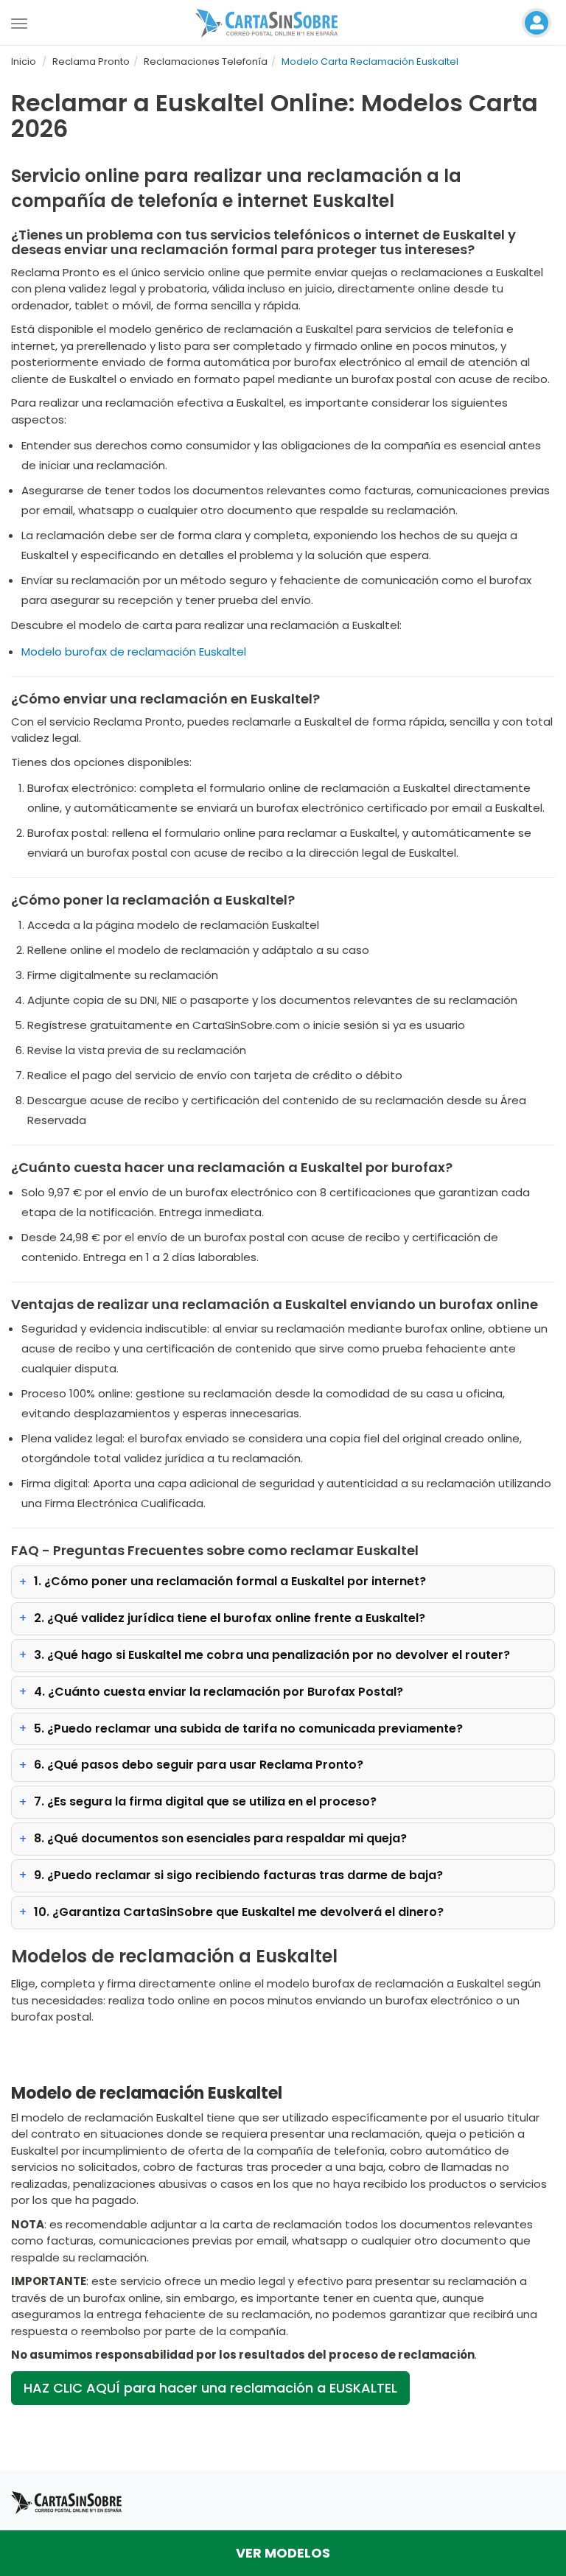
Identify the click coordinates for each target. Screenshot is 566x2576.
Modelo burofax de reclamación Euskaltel (134, 652)
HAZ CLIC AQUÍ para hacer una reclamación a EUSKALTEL (210, 2388)
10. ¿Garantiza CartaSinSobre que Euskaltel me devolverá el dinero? (239, 1912)
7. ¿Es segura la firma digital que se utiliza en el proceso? (205, 1801)
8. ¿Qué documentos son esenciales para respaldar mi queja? (220, 1838)
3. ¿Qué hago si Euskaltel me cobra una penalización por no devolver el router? (272, 1655)
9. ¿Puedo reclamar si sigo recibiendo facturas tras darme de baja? (238, 1875)
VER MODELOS (283, 2553)
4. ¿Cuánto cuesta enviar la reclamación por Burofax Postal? (219, 1692)
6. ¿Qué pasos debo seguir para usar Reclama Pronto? (199, 1765)
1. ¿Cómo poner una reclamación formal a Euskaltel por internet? (230, 1581)
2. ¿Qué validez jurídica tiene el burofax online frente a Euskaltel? (230, 1618)
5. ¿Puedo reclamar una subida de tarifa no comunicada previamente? (248, 1729)
